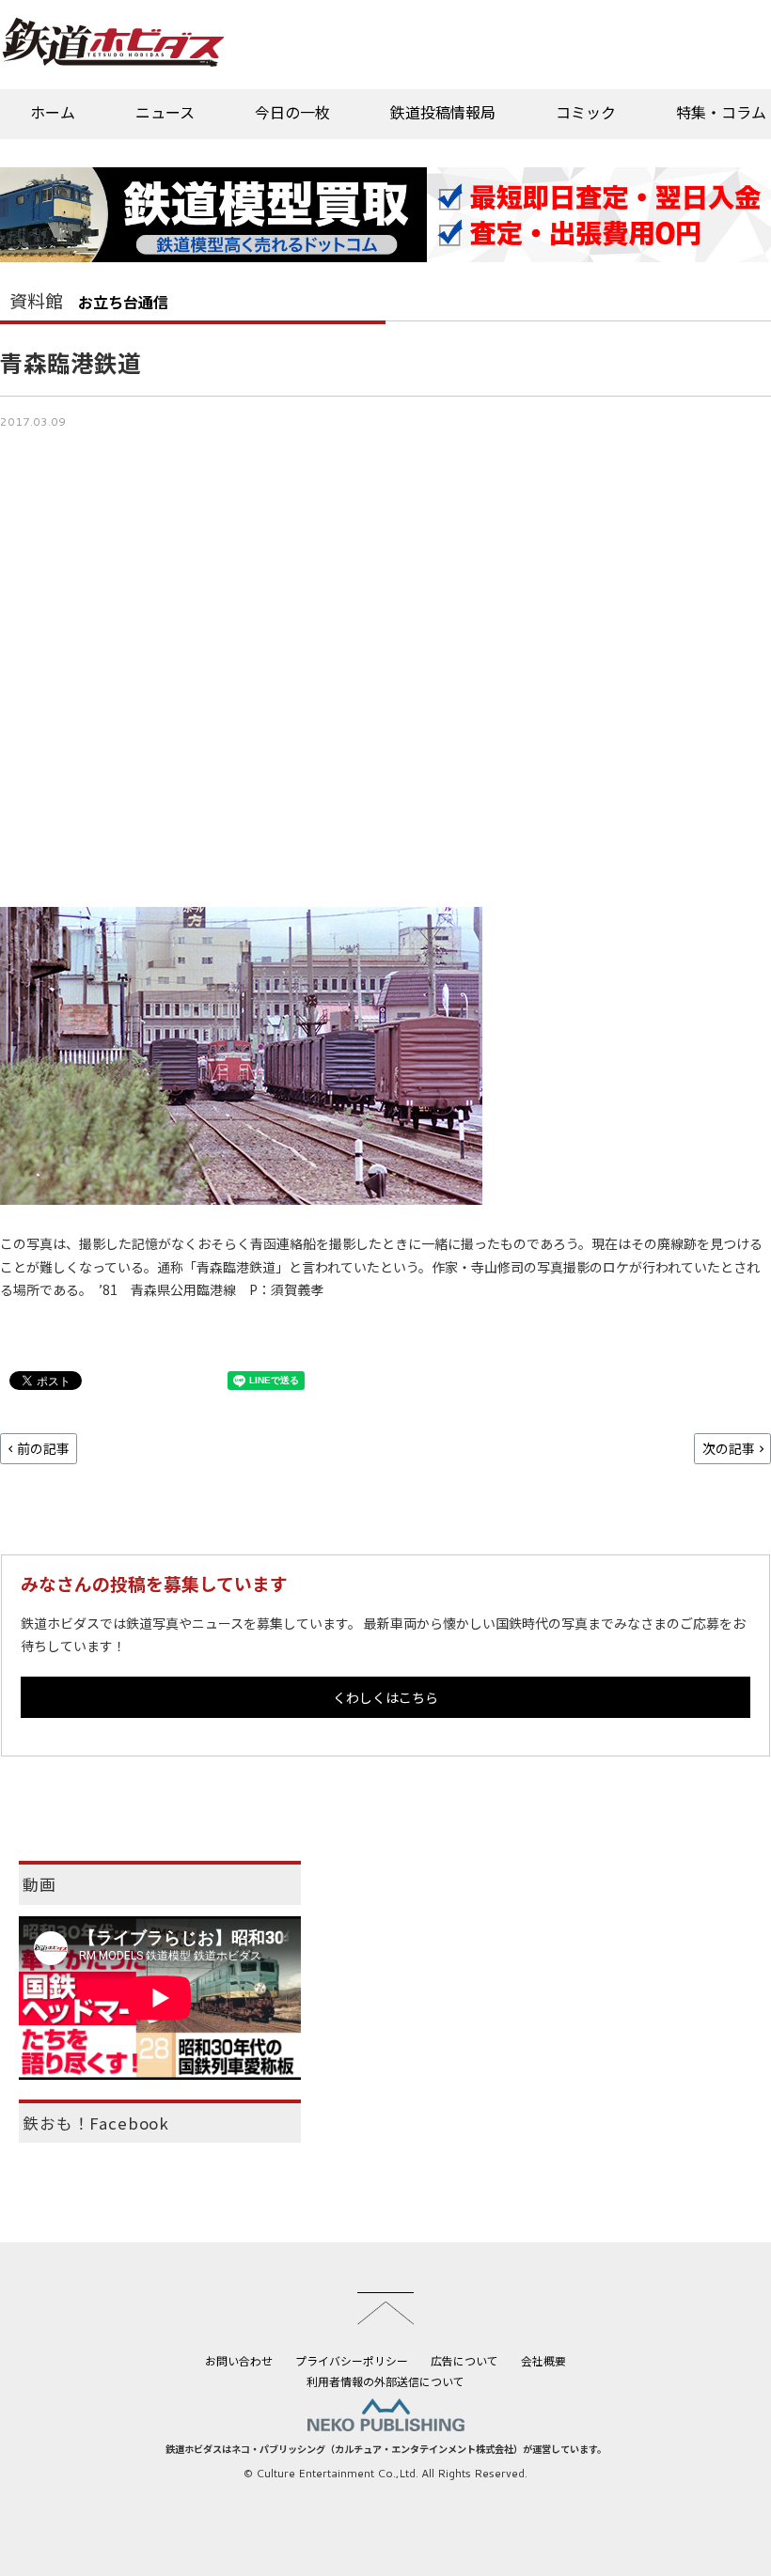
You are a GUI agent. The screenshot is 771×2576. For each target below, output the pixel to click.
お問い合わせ (239, 2360)
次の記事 (729, 1448)
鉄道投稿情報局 (443, 112)
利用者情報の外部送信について (385, 2381)
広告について (464, 2360)
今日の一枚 (292, 112)
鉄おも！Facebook (96, 2123)
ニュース (165, 112)
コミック (586, 112)
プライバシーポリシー (352, 2360)
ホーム (53, 112)
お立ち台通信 (123, 302)
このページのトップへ (385, 2308)
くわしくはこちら (385, 1697)
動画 (39, 1884)
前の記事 (43, 1448)
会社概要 (543, 2360)
